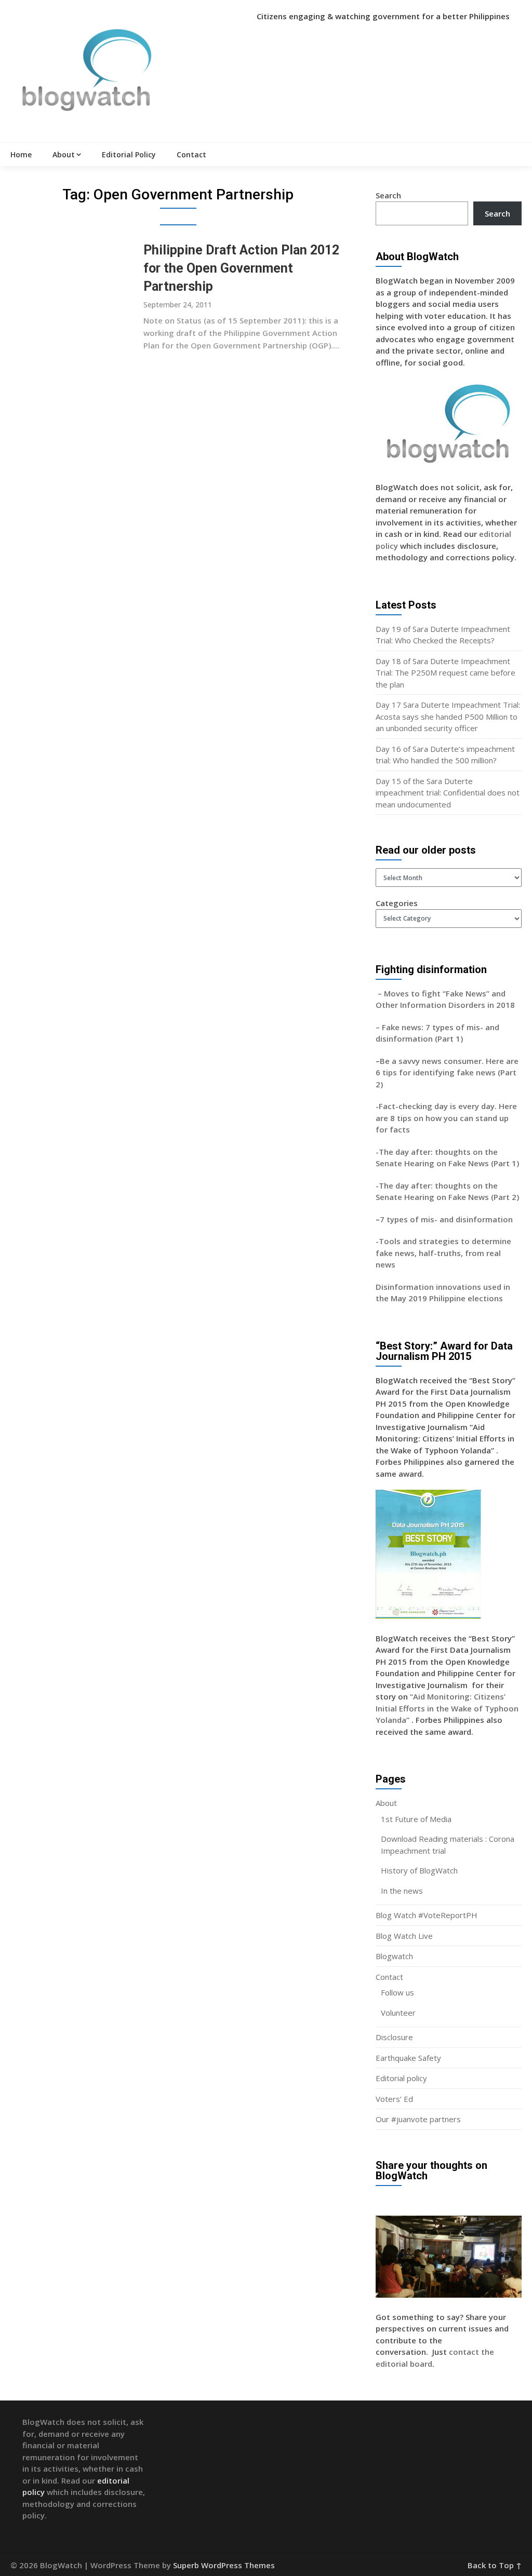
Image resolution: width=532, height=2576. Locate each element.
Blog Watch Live (404, 1936)
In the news (402, 1891)
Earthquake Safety (408, 2058)
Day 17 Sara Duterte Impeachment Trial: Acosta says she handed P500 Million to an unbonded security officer (448, 716)
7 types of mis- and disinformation (447, 1219)
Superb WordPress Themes (224, 2565)
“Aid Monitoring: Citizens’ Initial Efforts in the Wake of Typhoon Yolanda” (447, 1708)
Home (21, 154)
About (64, 154)
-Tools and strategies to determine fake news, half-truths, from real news (443, 1253)
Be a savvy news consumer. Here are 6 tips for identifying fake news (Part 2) (447, 1073)
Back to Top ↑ (495, 2565)
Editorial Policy (129, 154)
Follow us (397, 1992)
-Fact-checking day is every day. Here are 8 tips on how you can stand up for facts (446, 1118)
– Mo (386, 993)
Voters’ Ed (394, 2099)
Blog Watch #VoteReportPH (427, 1915)
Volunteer (398, 2013)
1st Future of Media (416, 1819)
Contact (191, 154)
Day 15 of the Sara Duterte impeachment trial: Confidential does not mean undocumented (448, 793)
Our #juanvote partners (418, 2119)
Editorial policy (401, 2078)
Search (388, 195)
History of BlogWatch (419, 1870)
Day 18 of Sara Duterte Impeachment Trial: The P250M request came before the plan (445, 673)
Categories (397, 903)
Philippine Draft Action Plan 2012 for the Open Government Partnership (241, 268)
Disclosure (394, 2037)
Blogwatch (394, 1956)
